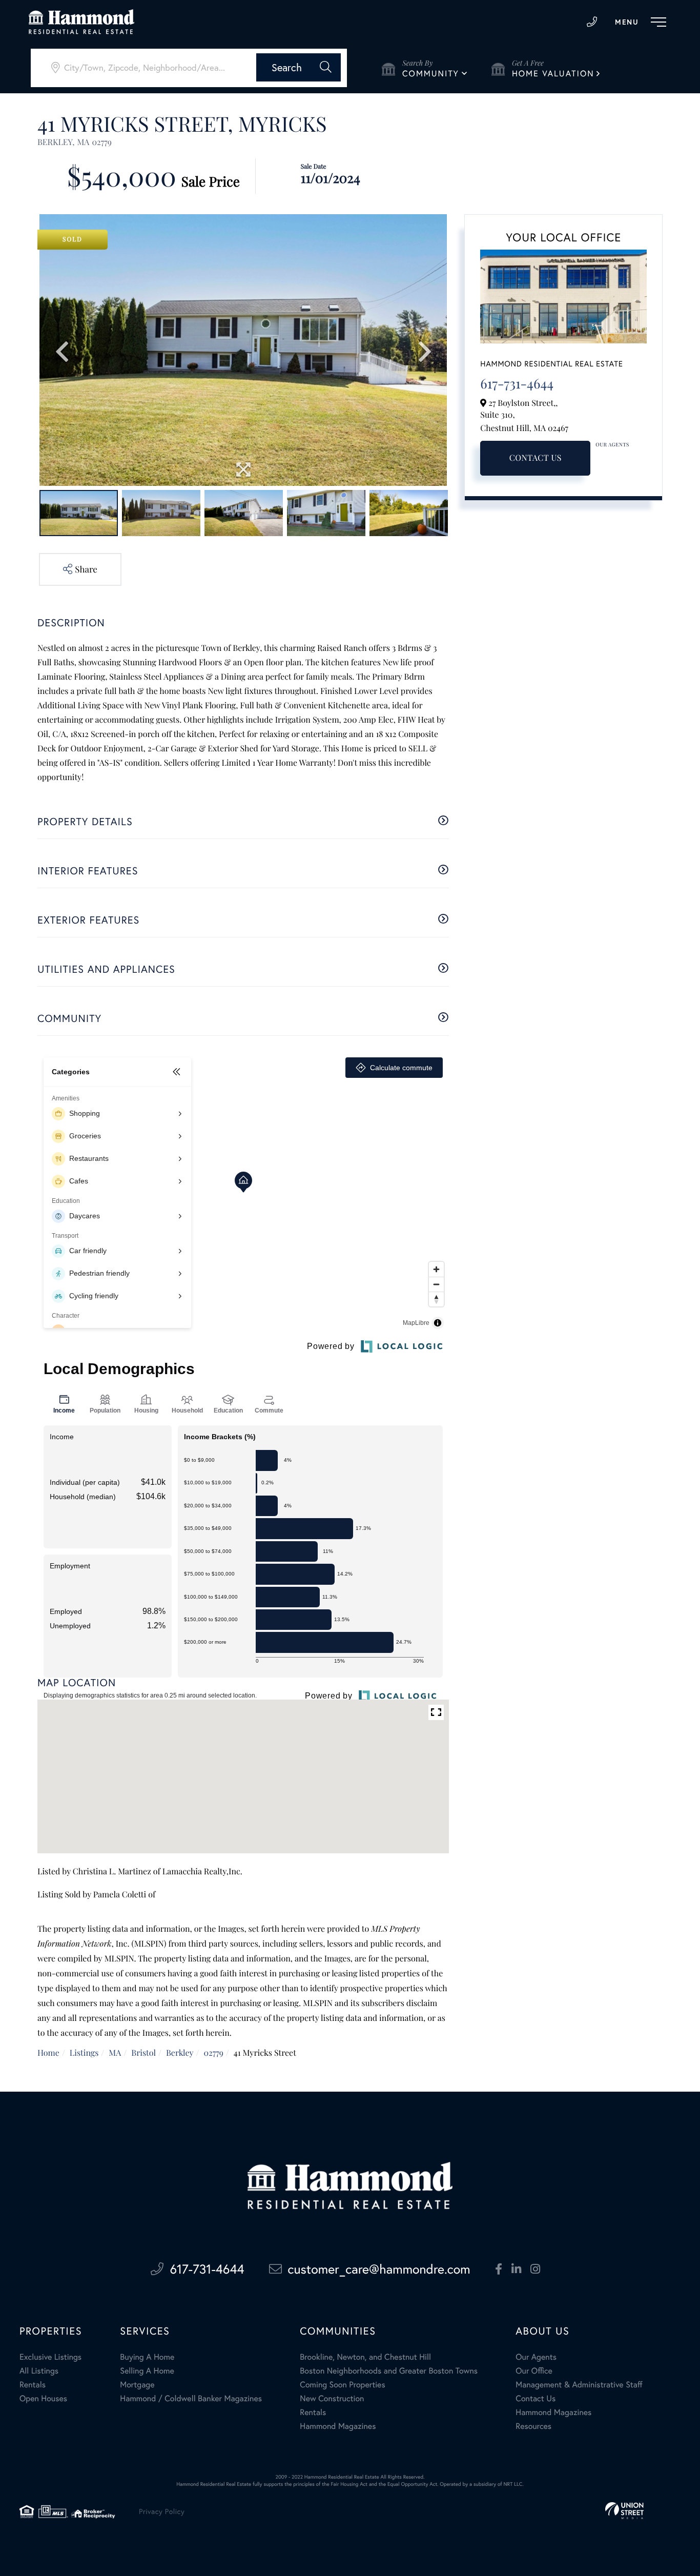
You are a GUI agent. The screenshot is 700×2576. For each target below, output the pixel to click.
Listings (84, 2053)
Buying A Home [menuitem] (147, 2357)
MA (115, 2053)
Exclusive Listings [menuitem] (50, 2357)
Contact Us (536, 458)
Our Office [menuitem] (534, 2371)
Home (48, 2053)
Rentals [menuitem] (33, 2385)
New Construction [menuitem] (332, 2399)
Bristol (143, 2053)
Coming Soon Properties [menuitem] (342, 2385)
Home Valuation (553, 74)
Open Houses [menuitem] (43, 2399)
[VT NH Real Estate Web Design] (624, 2511)
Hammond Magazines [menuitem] (338, 2426)
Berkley (180, 2053)
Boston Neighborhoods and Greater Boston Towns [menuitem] (389, 2371)
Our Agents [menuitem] (536, 2357)
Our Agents (612, 444)
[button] (298, 67)
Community (431, 74)
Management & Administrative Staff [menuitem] (579, 2385)
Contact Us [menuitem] (536, 2399)
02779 (213, 2053)
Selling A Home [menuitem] (147, 2371)
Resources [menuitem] (533, 2426)
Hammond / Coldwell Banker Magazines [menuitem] (191, 2399)
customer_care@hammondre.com (379, 2269)
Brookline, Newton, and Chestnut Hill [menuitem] (365, 2357)
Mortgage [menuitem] (137, 2385)
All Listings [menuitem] (39, 2371)
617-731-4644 (592, 22)
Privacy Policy (162, 2511)
